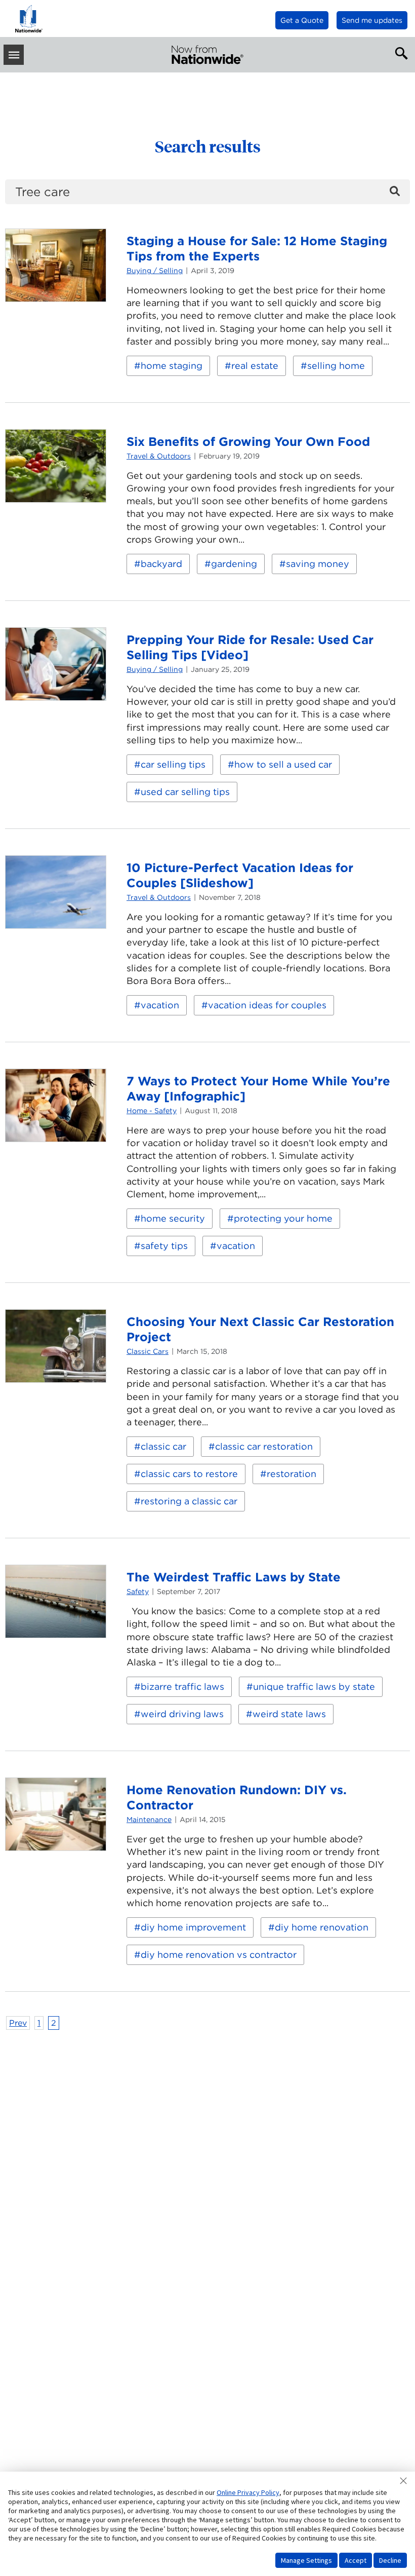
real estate (255, 366)
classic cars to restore (189, 1474)
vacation (160, 1005)
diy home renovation (322, 1927)
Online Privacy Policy (248, 2492)
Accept (356, 2560)
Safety (138, 1592)
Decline (390, 2560)
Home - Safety (152, 1111)
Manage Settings (306, 2560)
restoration (292, 1474)
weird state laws (289, 1714)
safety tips (164, 1246)
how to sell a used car (283, 764)
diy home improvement (193, 1927)
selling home (336, 366)
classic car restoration (264, 1446)
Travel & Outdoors (159, 456)
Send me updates (372, 20)
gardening (234, 564)
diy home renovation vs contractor (219, 1955)
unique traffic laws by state (314, 1687)
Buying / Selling (155, 271)
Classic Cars (148, 1351)
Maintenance (149, 1820)
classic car (163, 1446)
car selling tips (173, 764)
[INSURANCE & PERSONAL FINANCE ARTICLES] (207, 55)
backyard (161, 564)
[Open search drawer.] (399, 52)
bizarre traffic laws (182, 1687)
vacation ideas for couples (267, 1005)
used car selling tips (185, 792)
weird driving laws (182, 1714)
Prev (18, 2023)
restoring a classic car (189, 1501)
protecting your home (283, 1218)
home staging (172, 366)
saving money (318, 564)
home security (173, 1218)
